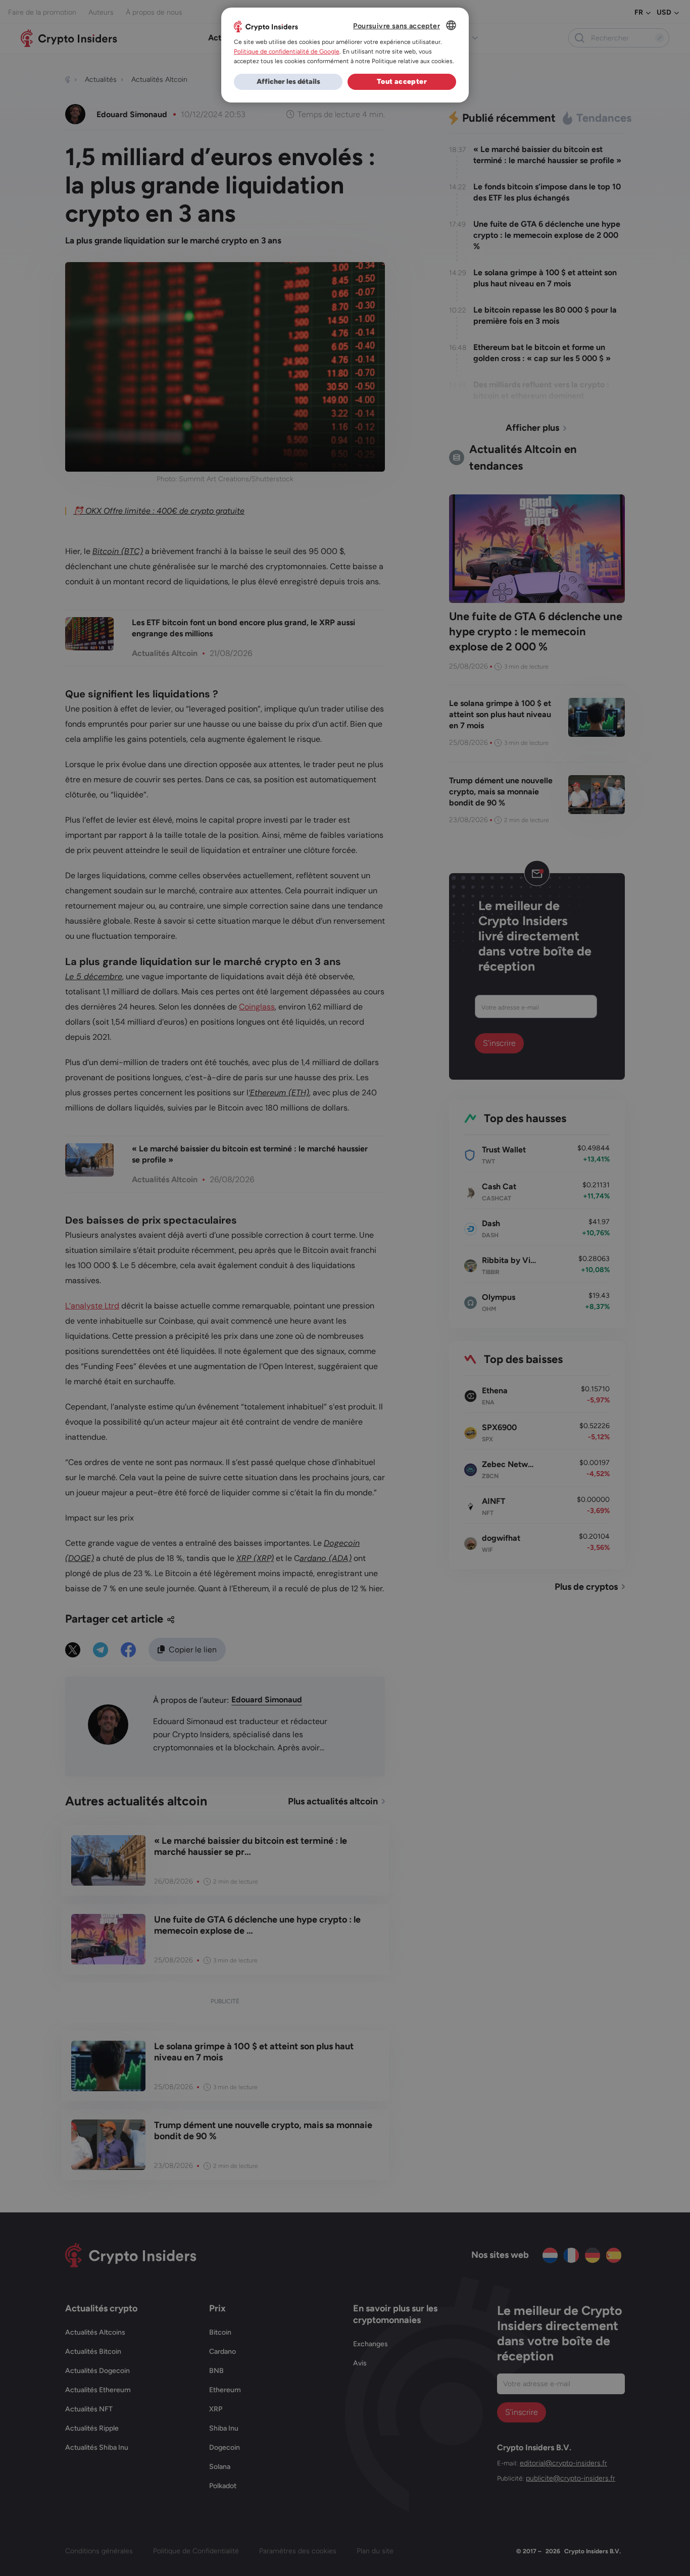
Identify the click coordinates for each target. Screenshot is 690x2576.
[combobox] (451, 25)
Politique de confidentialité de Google (287, 52)
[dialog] (345, 55)
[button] (288, 82)
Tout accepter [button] (402, 82)
